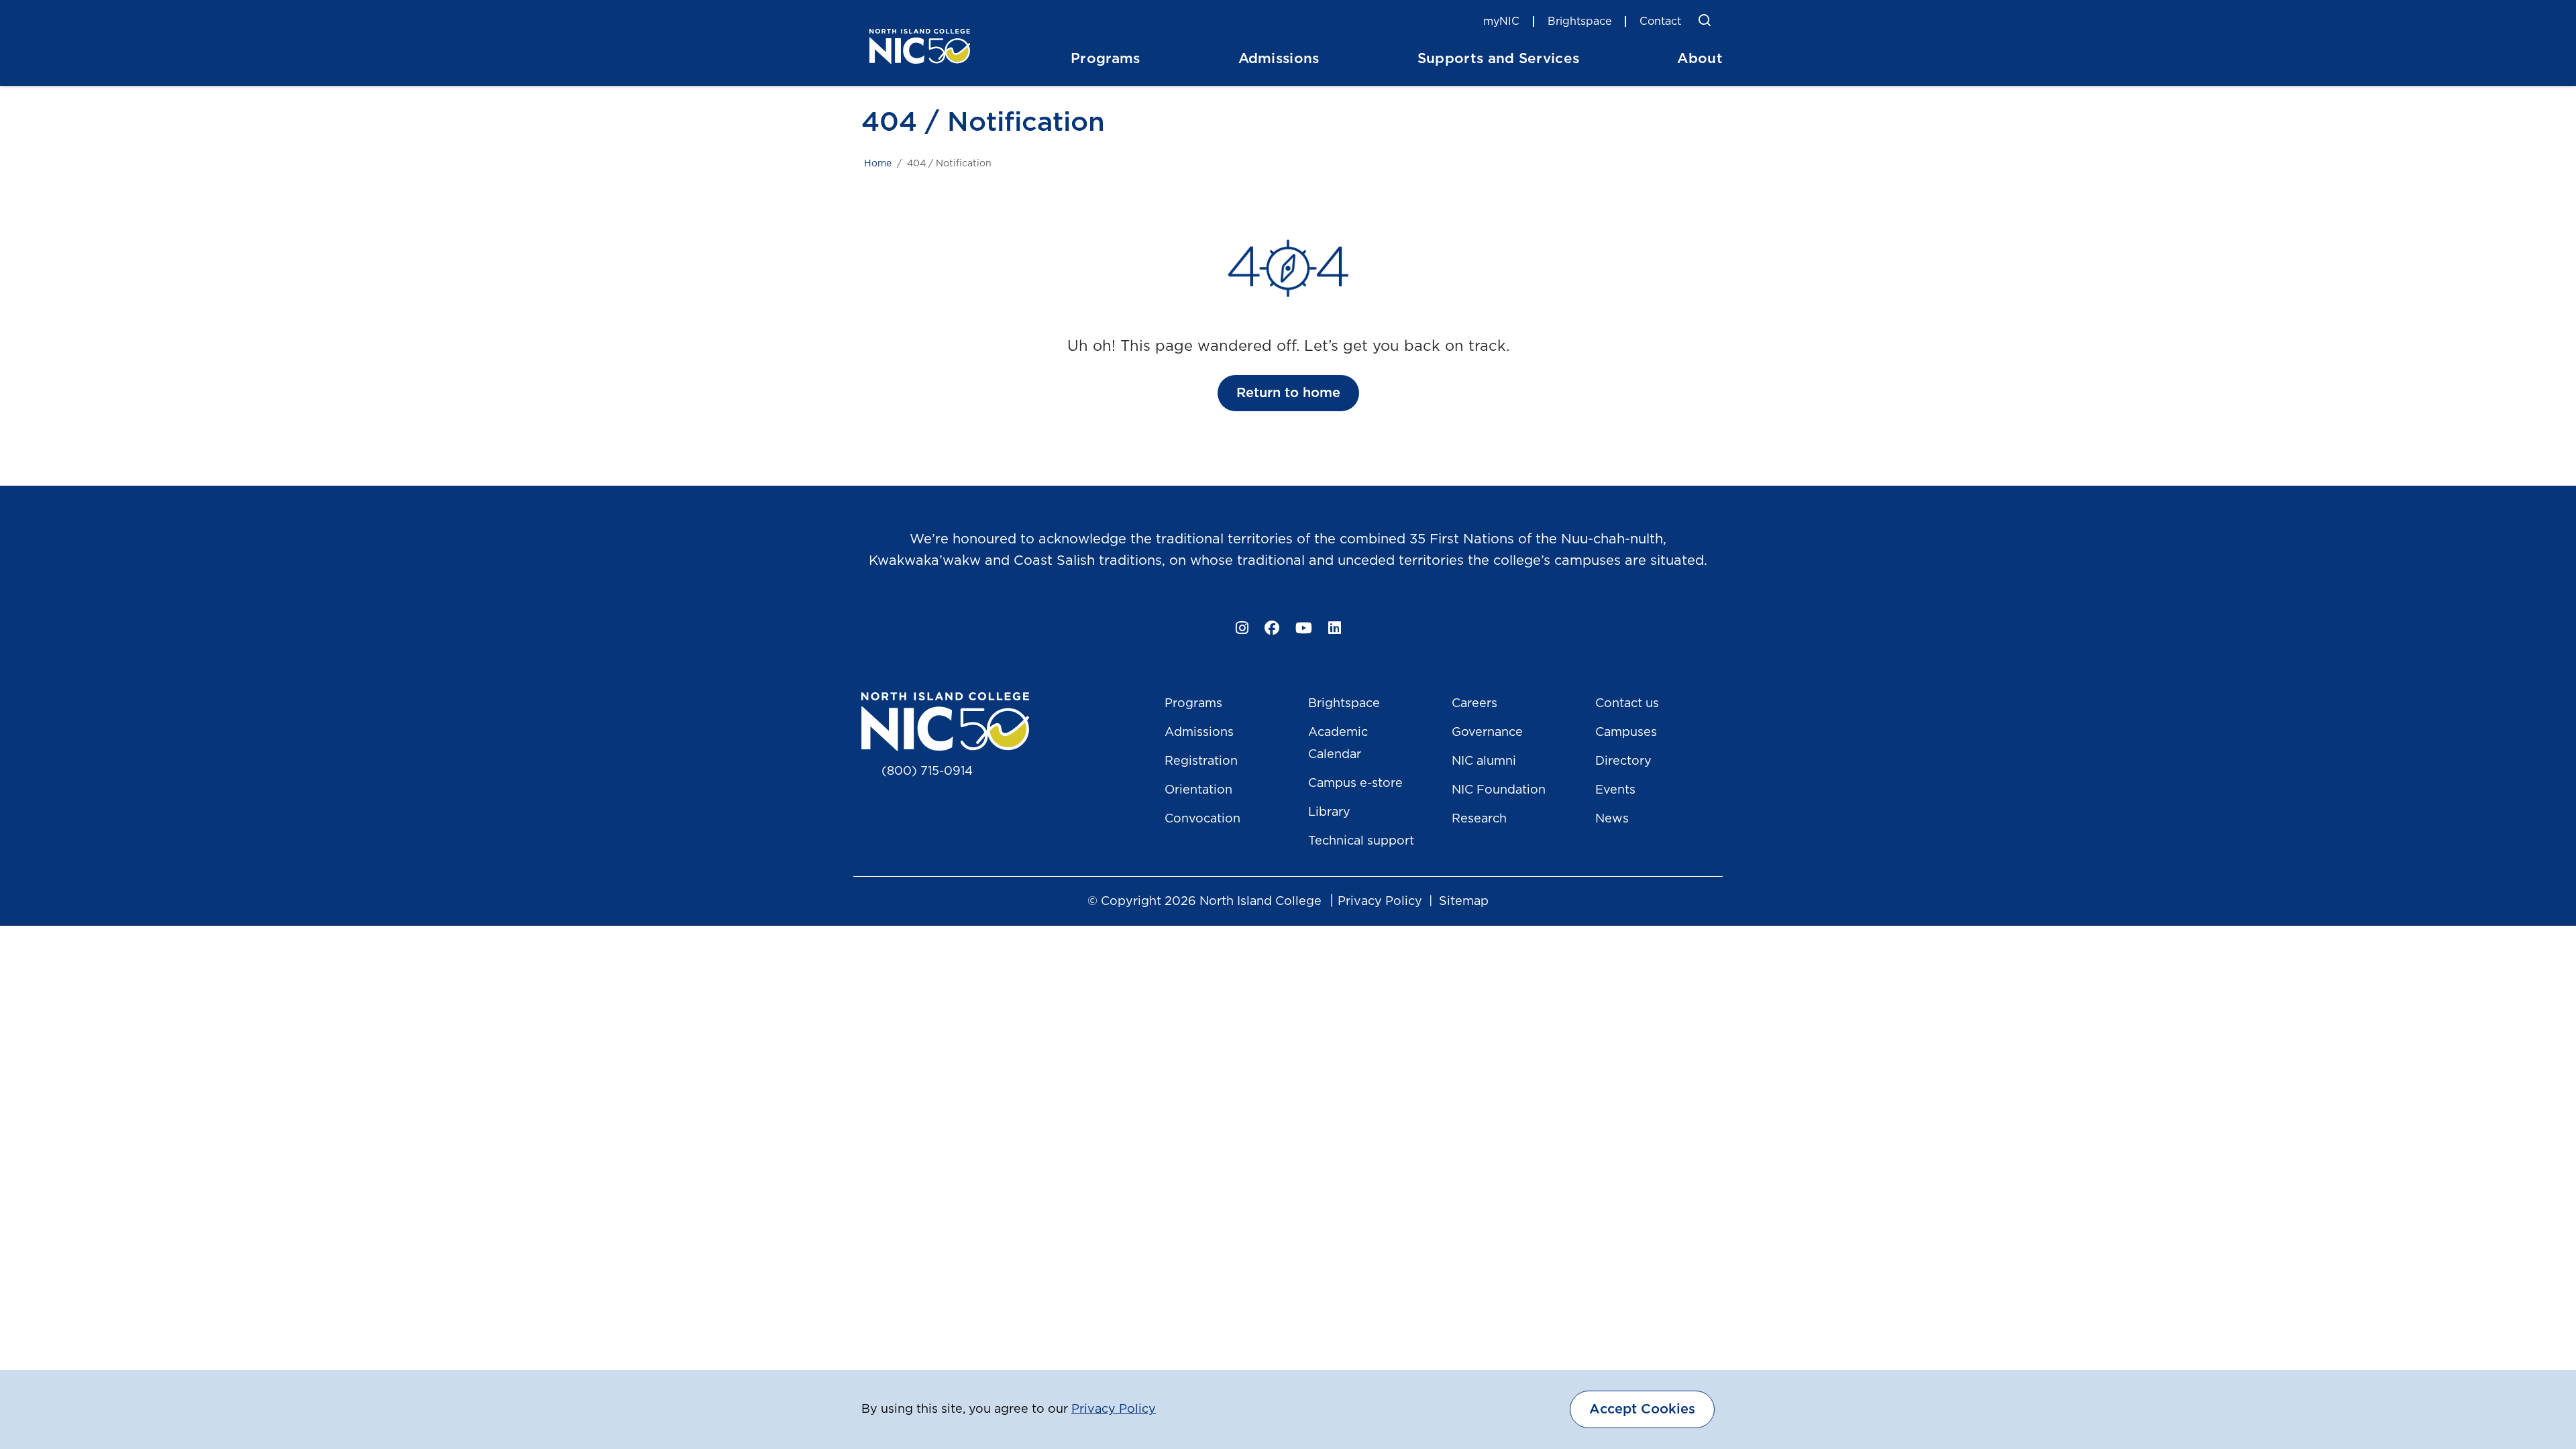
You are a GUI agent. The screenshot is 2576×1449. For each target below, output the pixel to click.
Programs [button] (1106, 59)
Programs (1193, 704)
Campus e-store (1355, 784)
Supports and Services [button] (1499, 59)
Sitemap (1464, 902)
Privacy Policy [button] (1114, 1409)
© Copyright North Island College (1204, 902)
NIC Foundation (1499, 790)
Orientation (1198, 790)
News (1612, 819)
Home (878, 164)
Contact (1660, 21)
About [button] (1700, 59)
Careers (1474, 704)
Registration (1201, 761)
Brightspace (1579, 21)
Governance (1487, 733)
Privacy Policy (1380, 902)
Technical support (1361, 841)
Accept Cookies (1642, 1409)
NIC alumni (1484, 761)
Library (1329, 812)
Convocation (1202, 819)
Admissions (1199, 733)
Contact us (1627, 704)
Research (1479, 819)
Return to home (1288, 393)
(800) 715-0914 (927, 771)
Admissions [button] (1279, 59)
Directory (1623, 761)
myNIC (1501, 21)
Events (1615, 790)
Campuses (1626, 733)
